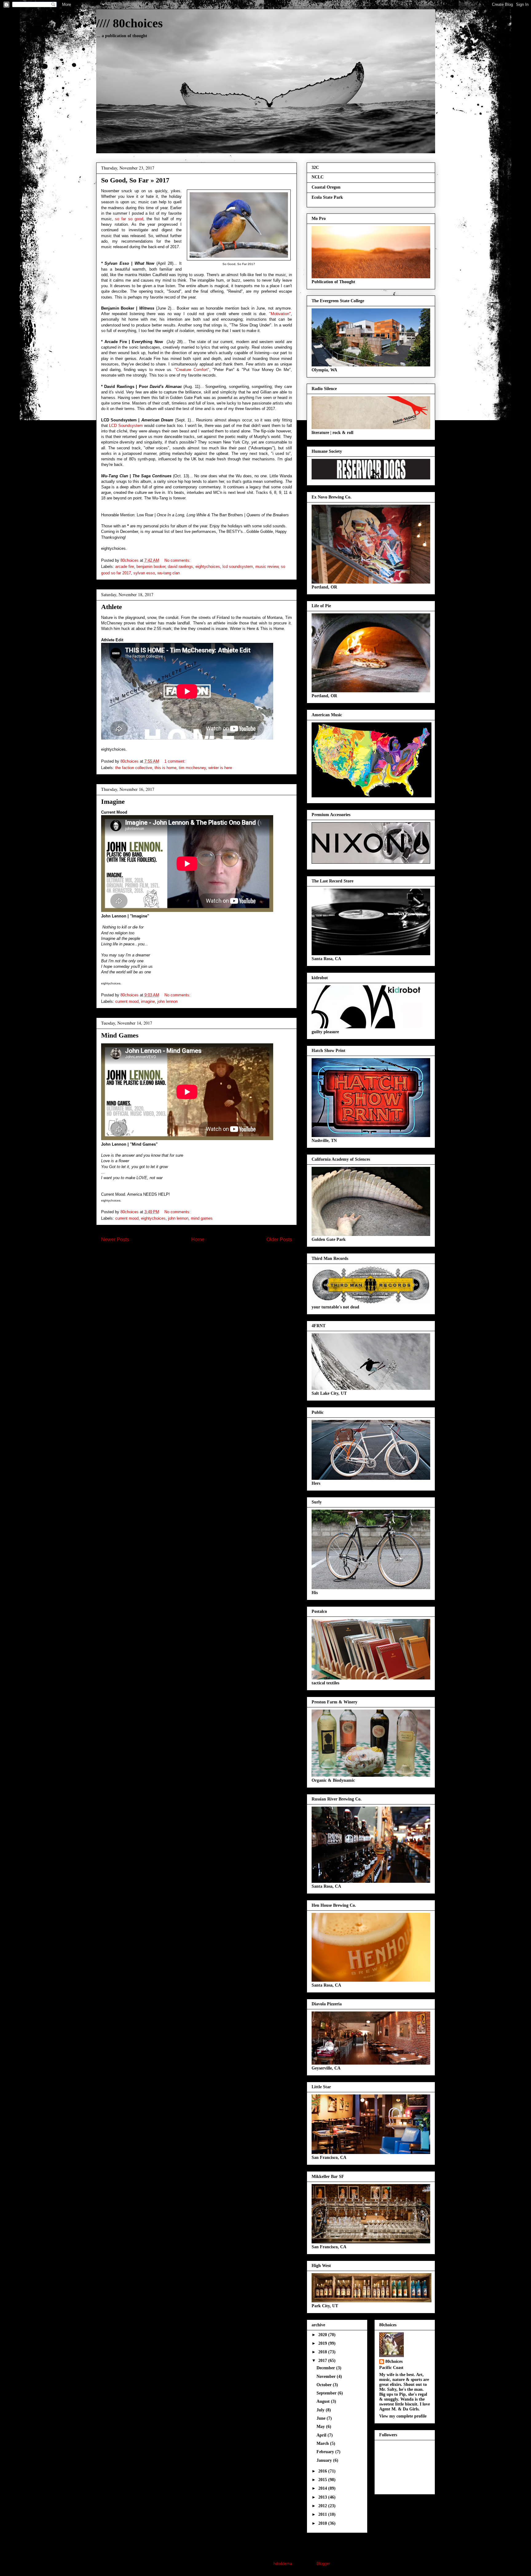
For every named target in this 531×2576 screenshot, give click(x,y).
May (321, 2427)
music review (267, 567)
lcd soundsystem (238, 567)
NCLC (318, 177)
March (323, 2443)
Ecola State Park (327, 197)
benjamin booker (151, 567)
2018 (323, 2352)
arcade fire (125, 567)
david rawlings (180, 567)
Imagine (113, 801)
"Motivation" (280, 314)
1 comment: (176, 761)
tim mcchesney (192, 768)
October (325, 2385)
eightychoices (208, 567)
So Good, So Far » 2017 (135, 180)
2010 (323, 2523)
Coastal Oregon (326, 187)
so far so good (129, 219)
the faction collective (134, 768)
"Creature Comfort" (192, 370)
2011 (323, 2514)
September (327, 2393)
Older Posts (279, 1239)
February (326, 2452)
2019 (323, 2343)
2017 (323, 2361)
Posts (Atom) (209, 1259)
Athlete (112, 607)
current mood (127, 1001)
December (326, 2368)
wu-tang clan (169, 573)
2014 (323, 2488)
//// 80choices (130, 23)
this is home (165, 768)
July (321, 2410)
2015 (323, 2480)
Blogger (323, 2564)
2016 (323, 2471)
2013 (323, 2497)
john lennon (167, 1001)
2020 (323, 2335)
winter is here (220, 768)
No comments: (178, 560)
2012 (323, 2506)
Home (198, 1239)
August (324, 2401)
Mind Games (120, 1035)
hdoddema (283, 2564)
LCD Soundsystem (126, 426)
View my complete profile (403, 2416)
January (325, 2460)
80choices (394, 2361)
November (327, 2377)
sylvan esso (144, 573)
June (322, 2418)
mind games (202, 1218)
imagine (148, 1001)
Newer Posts (115, 1239)
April (322, 2435)
